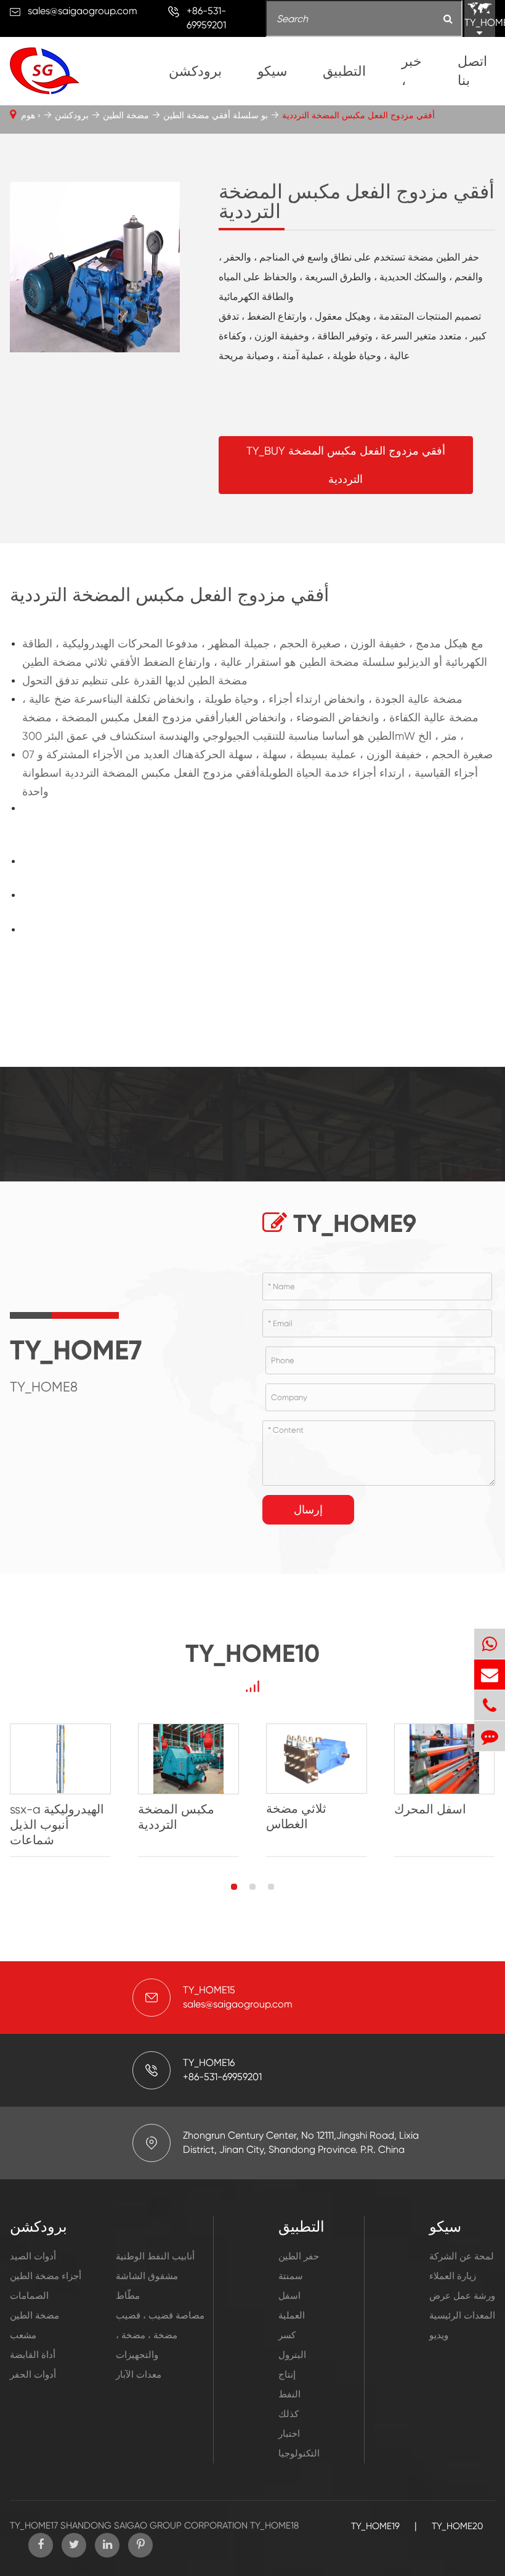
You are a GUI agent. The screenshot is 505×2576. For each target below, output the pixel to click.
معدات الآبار (139, 2375)
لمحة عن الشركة (462, 2256)
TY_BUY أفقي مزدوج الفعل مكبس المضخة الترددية (346, 465)
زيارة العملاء (453, 2276)
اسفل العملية (292, 2306)
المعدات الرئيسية (462, 2315)
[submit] (448, 19)
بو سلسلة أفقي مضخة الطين (216, 115)
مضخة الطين (126, 115)
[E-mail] (490, 1675)
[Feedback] (490, 1736)
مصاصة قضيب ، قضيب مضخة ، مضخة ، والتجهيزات (160, 2335)
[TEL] (490, 1705)
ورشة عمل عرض (462, 2296)
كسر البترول (292, 2345)
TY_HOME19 (375, 2526)
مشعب (23, 2335)
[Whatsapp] (490, 1644)
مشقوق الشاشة (147, 2276)
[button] (234, 1887)
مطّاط (128, 2296)
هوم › (31, 115)
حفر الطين (299, 2256)
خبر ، (412, 71)
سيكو (272, 71)
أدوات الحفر (33, 2375)
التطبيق (344, 71)
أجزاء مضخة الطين (46, 2276)
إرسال (308, 1509)
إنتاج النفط (289, 2384)
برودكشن (195, 71)
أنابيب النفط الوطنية (155, 2256)
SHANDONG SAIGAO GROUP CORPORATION (154, 2525)
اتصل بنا (472, 71)
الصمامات (29, 2296)
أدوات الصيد (33, 2256)
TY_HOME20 (457, 2526)
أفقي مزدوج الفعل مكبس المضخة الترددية (358, 115)
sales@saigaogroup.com (83, 11)
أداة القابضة (33, 2355)
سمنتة (291, 2276)
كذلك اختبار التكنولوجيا (299, 2434)
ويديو (439, 2335)
